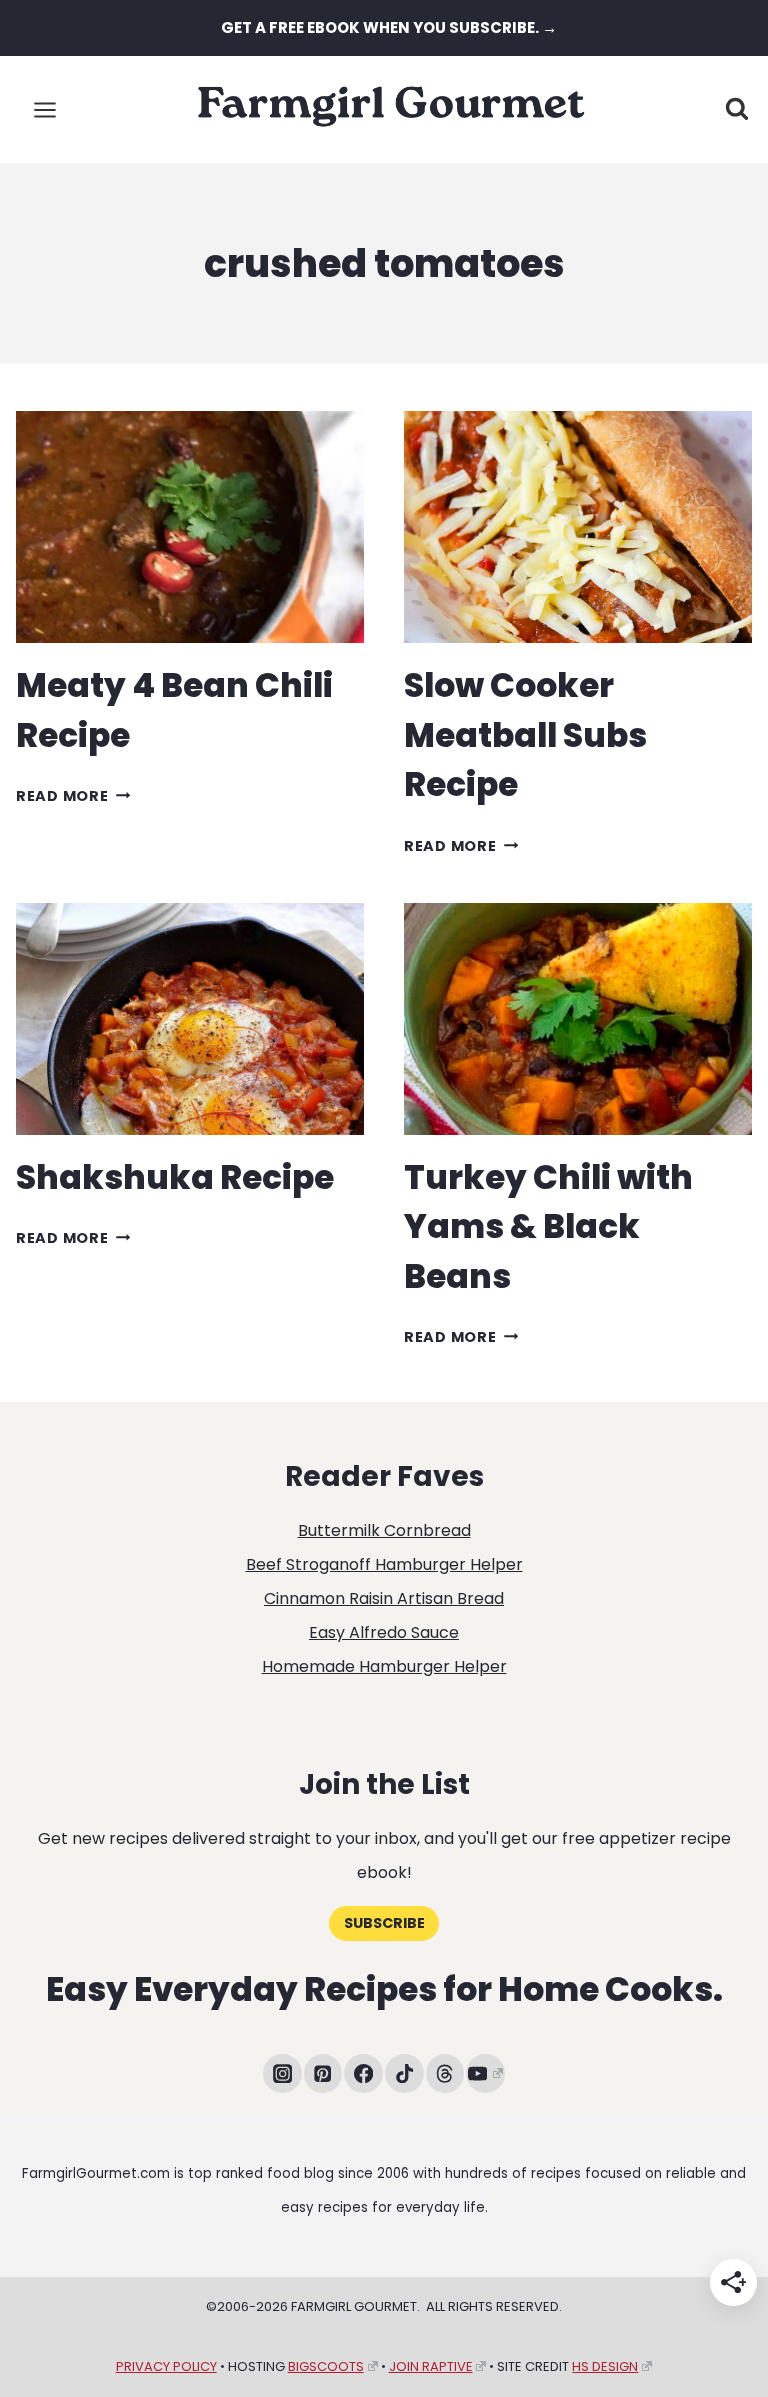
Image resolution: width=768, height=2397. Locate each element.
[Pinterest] (323, 2073)
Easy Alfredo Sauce (384, 1632)
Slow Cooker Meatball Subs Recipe (525, 735)
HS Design (605, 2366)
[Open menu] (45, 109)
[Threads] (445, 2073)
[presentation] (190, 527)
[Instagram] (282, 2073)
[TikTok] (404, 2073)
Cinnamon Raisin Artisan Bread (384, 1598)
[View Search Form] (737, 110)
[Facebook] (363, 2073)
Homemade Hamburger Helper (384, 1666)
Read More (73, 796)
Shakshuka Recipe (175, 1177)
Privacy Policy (166, 2366)
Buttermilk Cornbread (384, 1530)
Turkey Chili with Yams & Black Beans (548, 1227)
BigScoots (326, 2366)
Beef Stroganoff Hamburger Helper (384, 1564)
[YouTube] (485, 2073)
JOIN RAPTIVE (431, 2366)
